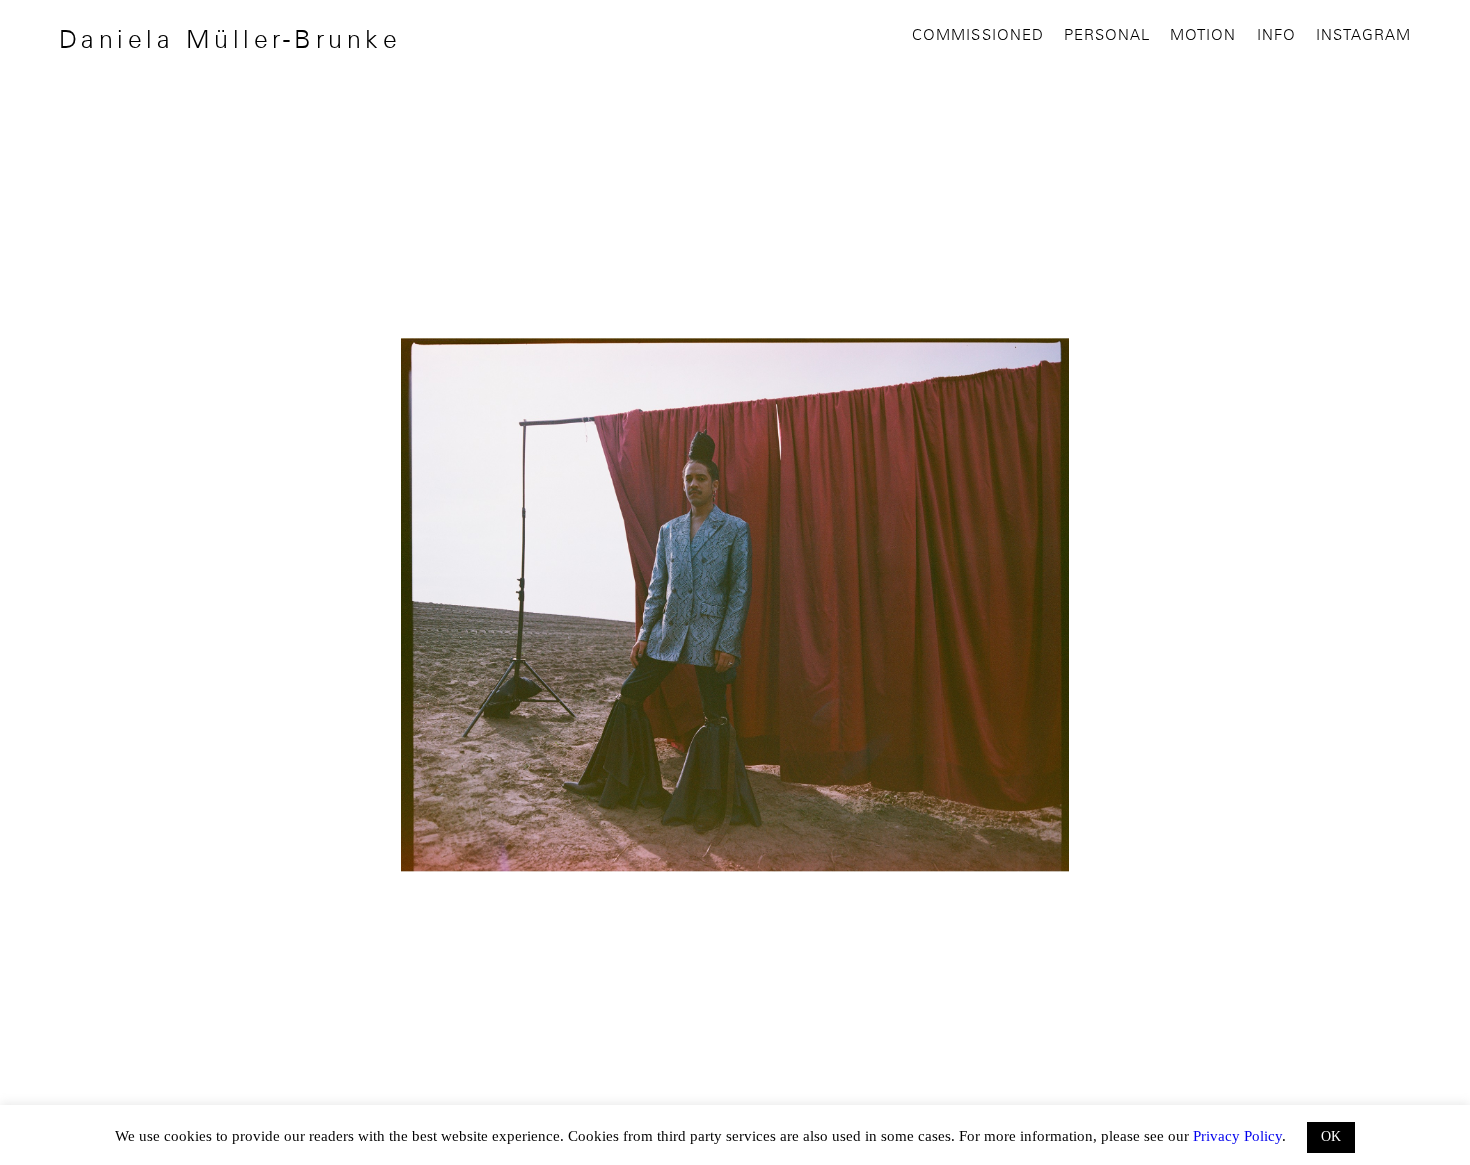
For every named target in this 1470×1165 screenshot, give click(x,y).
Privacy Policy (1237, 1136)
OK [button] (1331, 1136)
